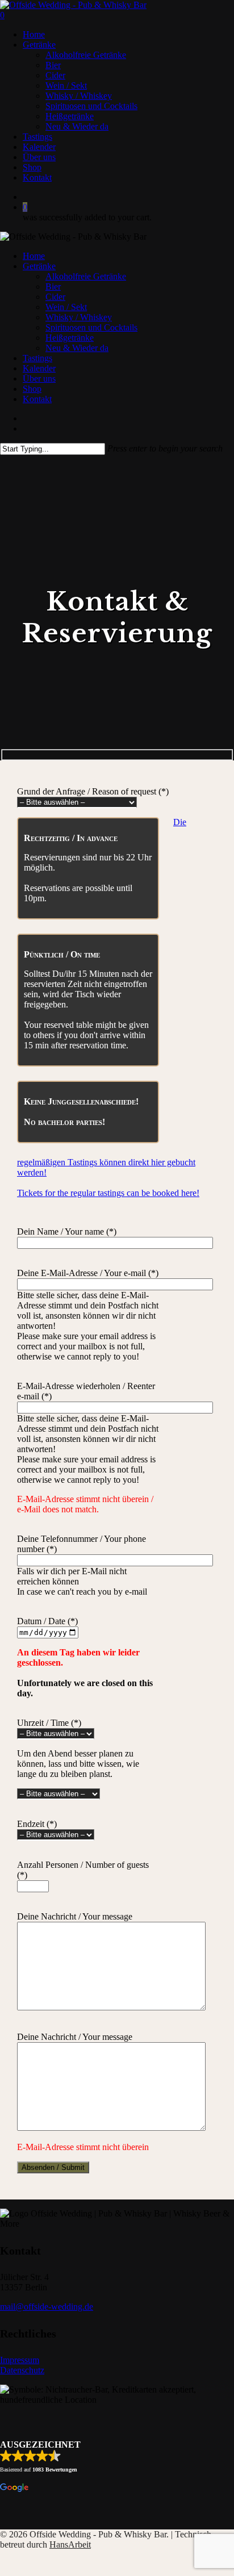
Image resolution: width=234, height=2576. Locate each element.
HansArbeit (70, 2544)
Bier (53, 287)
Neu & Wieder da (77, 348)
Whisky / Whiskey (79, 317)
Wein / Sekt (66, 307)
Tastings (37, 358)
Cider (55, 297)
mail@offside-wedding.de (47, 2307)
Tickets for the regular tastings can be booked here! (108, 1193)
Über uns (39, 379)
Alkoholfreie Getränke (86, 276)
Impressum (20, 2360)
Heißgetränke (70, 338)
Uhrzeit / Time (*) (49, 1723)
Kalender (39, 368)
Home (34, 256)
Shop (32, 389)
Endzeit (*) (37, 1824)
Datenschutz (22, 2370)
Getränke (39, 266)
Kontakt (37, 399)
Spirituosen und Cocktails (91, 327)
